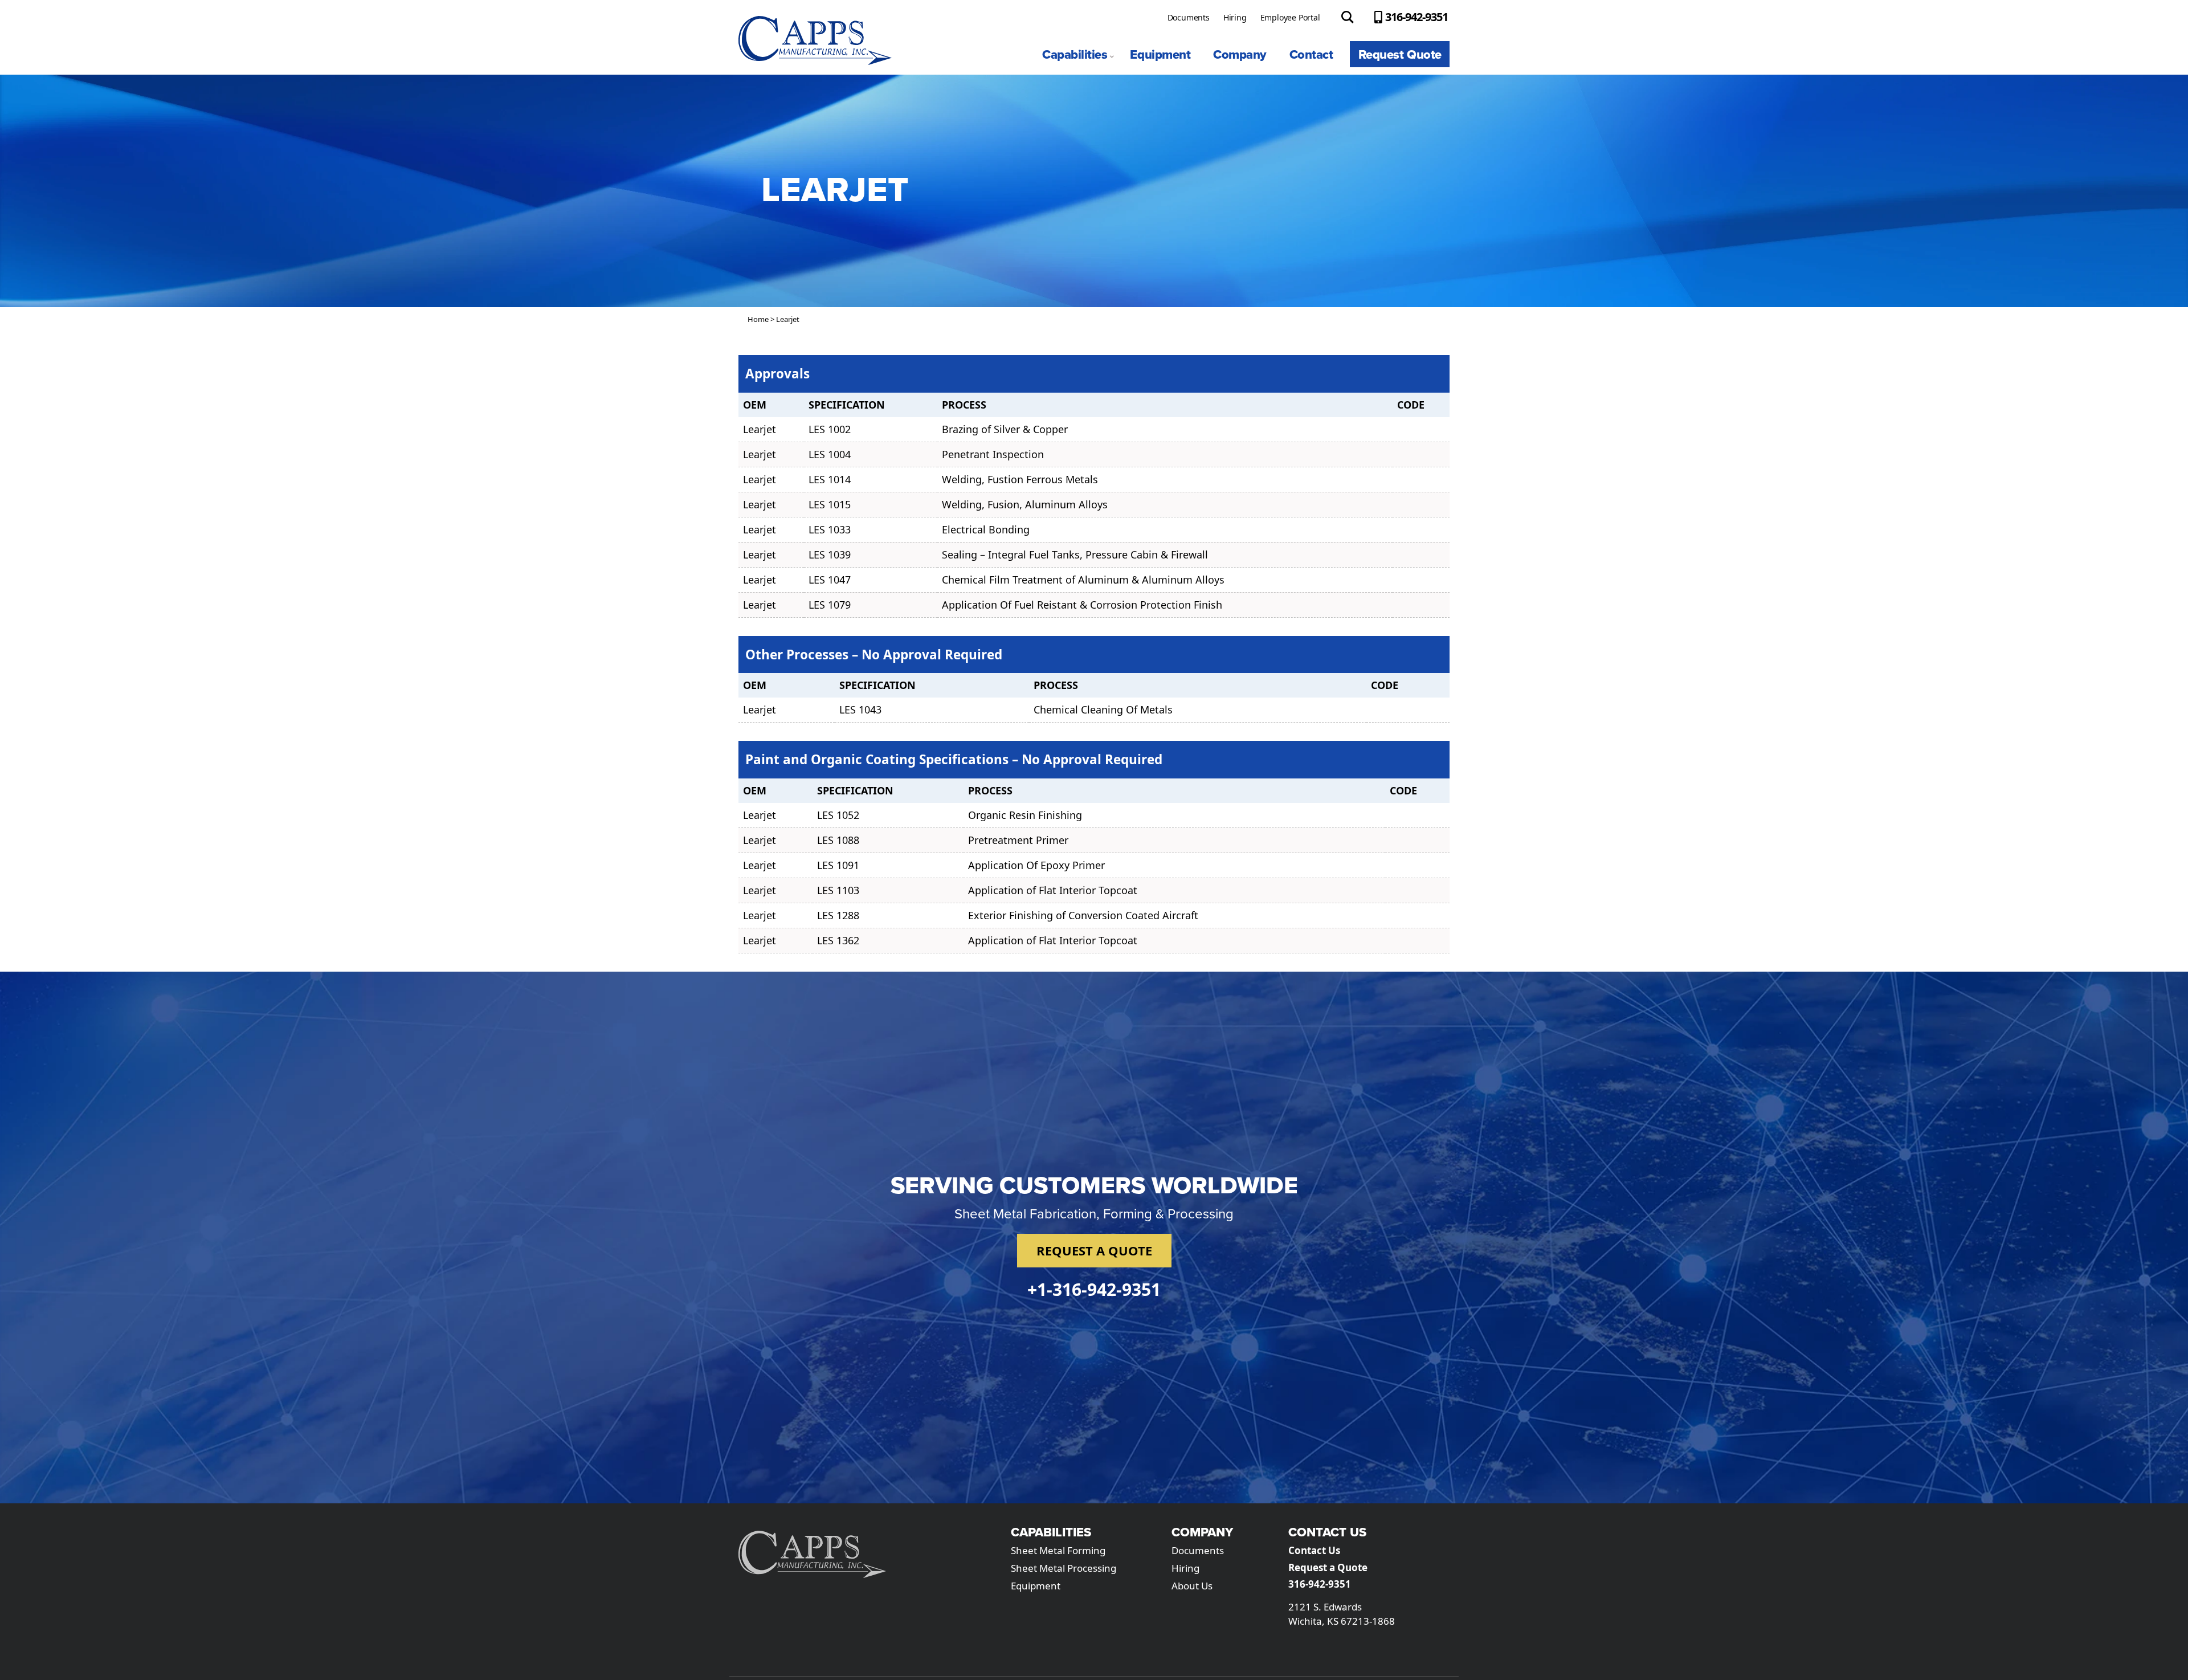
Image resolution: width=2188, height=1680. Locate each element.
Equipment (1160, 54)
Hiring (1235, 17)
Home (758, 319)
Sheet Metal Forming (1058, 1550)
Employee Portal (1290, 17)
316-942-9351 (1417, 17)
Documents (1189, 17)
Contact (1311, 54)
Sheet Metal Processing (1064, 1568)
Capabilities (1075, 54)
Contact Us (1314, 1550)
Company (1240, 54)
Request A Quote (1094, 1250)
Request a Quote (1328, 1567)
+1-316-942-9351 (1094, 1289)
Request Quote (1400, 54)
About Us (1192, 1586)
